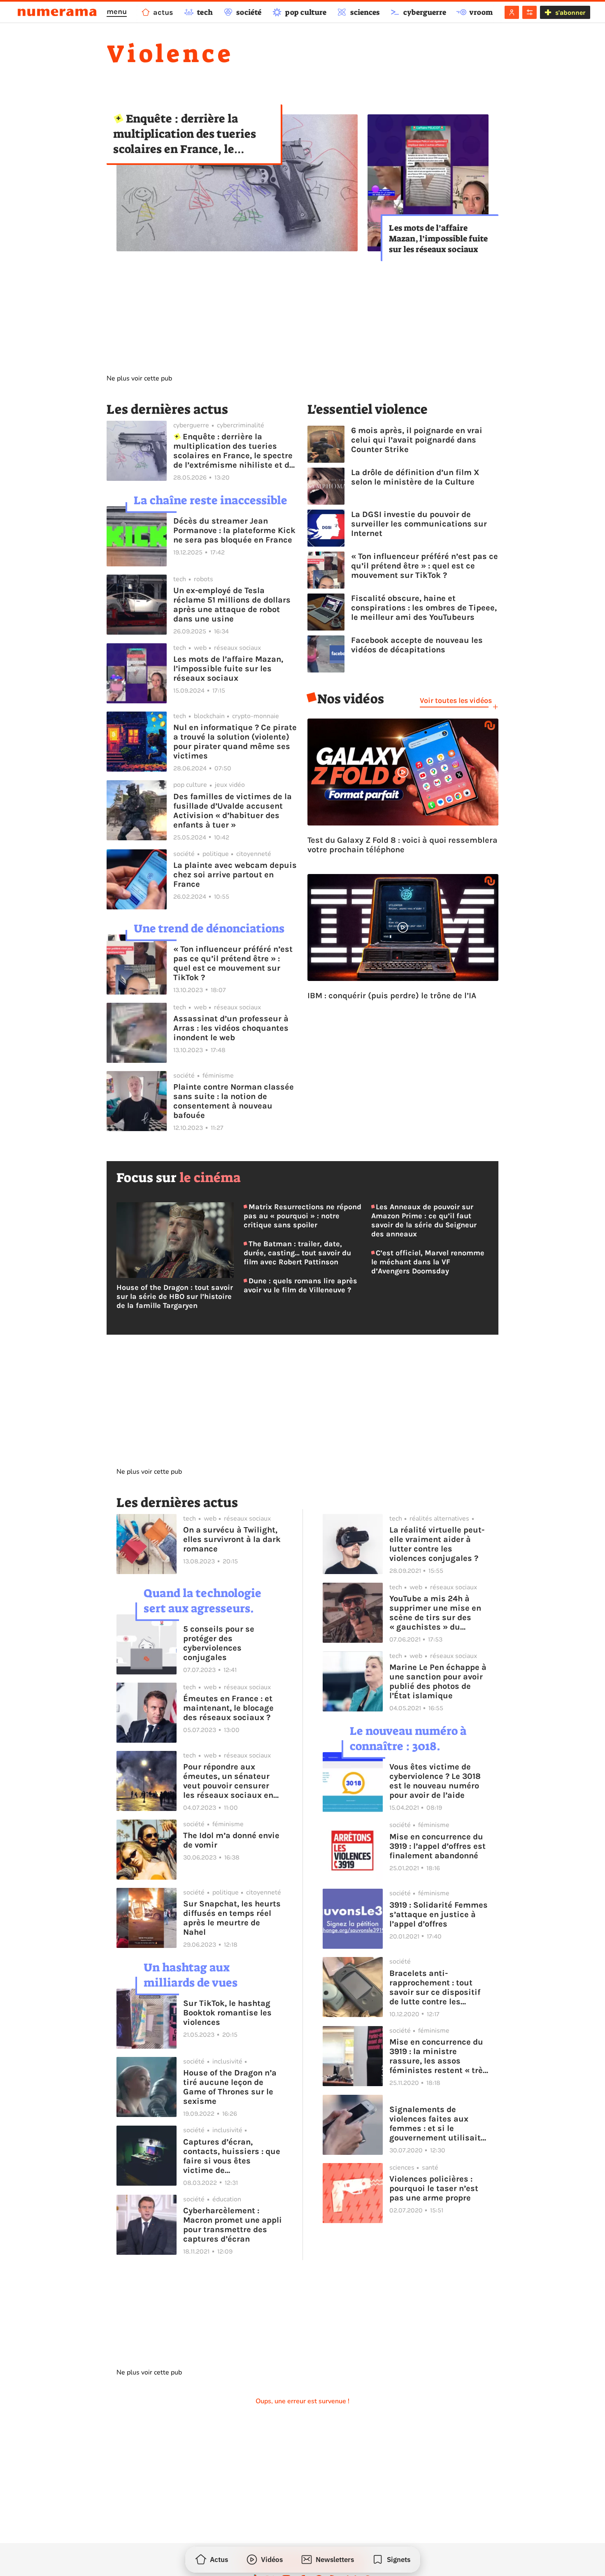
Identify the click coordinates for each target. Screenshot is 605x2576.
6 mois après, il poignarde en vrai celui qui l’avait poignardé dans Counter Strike (417, 440)
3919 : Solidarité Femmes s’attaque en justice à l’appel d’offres (439, 1914)
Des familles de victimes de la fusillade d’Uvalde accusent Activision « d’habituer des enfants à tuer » (233, 811)
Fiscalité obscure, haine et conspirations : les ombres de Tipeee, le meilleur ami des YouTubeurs (424, 608)
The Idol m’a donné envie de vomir (231, 1840)
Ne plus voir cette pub (139, 378)
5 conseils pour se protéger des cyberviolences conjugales (219, 1643)
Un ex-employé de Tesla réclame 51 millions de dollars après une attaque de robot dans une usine (232, 605)
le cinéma (210, 1178)
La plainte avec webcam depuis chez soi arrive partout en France (235, 875)
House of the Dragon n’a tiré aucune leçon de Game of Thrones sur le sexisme (230, 2087)
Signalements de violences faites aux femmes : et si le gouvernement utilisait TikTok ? (435, 2124)
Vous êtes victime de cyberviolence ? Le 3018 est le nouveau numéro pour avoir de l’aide (435, 1781)
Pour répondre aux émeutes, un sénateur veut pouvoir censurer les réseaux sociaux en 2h (228, 1781)
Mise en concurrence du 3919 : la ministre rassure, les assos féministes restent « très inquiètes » (438, 2056)
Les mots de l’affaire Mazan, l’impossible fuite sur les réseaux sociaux (438, 239)
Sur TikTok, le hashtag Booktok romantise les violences (227, 2013)
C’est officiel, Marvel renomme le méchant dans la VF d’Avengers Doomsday (428, 1262)
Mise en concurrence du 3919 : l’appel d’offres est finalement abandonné (437, 1846)
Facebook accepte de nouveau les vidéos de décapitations (417, 645)
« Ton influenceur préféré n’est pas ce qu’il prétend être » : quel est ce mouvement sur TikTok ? (233, 963)
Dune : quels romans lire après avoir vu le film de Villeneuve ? (300, 1285)
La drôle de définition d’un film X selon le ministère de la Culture (415, 477)
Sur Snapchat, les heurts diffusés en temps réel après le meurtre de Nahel (232, 1918)
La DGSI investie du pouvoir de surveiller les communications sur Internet (419, 524)
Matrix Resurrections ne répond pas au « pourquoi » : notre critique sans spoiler (302, 1216)
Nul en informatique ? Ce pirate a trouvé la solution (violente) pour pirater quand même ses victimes (235, 742)
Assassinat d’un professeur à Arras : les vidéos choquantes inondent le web (231, 1028)
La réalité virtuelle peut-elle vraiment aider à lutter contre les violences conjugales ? (437, 1544)
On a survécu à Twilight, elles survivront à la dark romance (232, 1539)
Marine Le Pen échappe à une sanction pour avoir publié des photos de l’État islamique (438, 1681)
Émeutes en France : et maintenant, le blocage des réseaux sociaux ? (228, 1708)
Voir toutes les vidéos (456, 700)
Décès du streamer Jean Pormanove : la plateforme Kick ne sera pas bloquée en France (234, 530)
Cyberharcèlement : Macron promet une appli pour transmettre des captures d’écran (233, 2225)
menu (117, 12)
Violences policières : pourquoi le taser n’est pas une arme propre (434, 2188)
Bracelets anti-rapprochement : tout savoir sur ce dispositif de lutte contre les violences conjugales (435, 1987)
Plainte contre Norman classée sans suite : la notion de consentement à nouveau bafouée (234, 1101)
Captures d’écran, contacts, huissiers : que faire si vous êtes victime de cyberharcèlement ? (232, 2156)
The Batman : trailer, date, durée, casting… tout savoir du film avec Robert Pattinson (297, 1253)
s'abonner (570, 13)
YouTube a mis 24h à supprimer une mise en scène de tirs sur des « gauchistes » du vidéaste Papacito (435, 1613)
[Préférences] (529, 12)
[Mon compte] (512, 12)
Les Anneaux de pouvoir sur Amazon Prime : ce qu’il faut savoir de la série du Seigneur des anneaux (424, 1220)
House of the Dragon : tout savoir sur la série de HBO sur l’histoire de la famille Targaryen (175, 1296)
